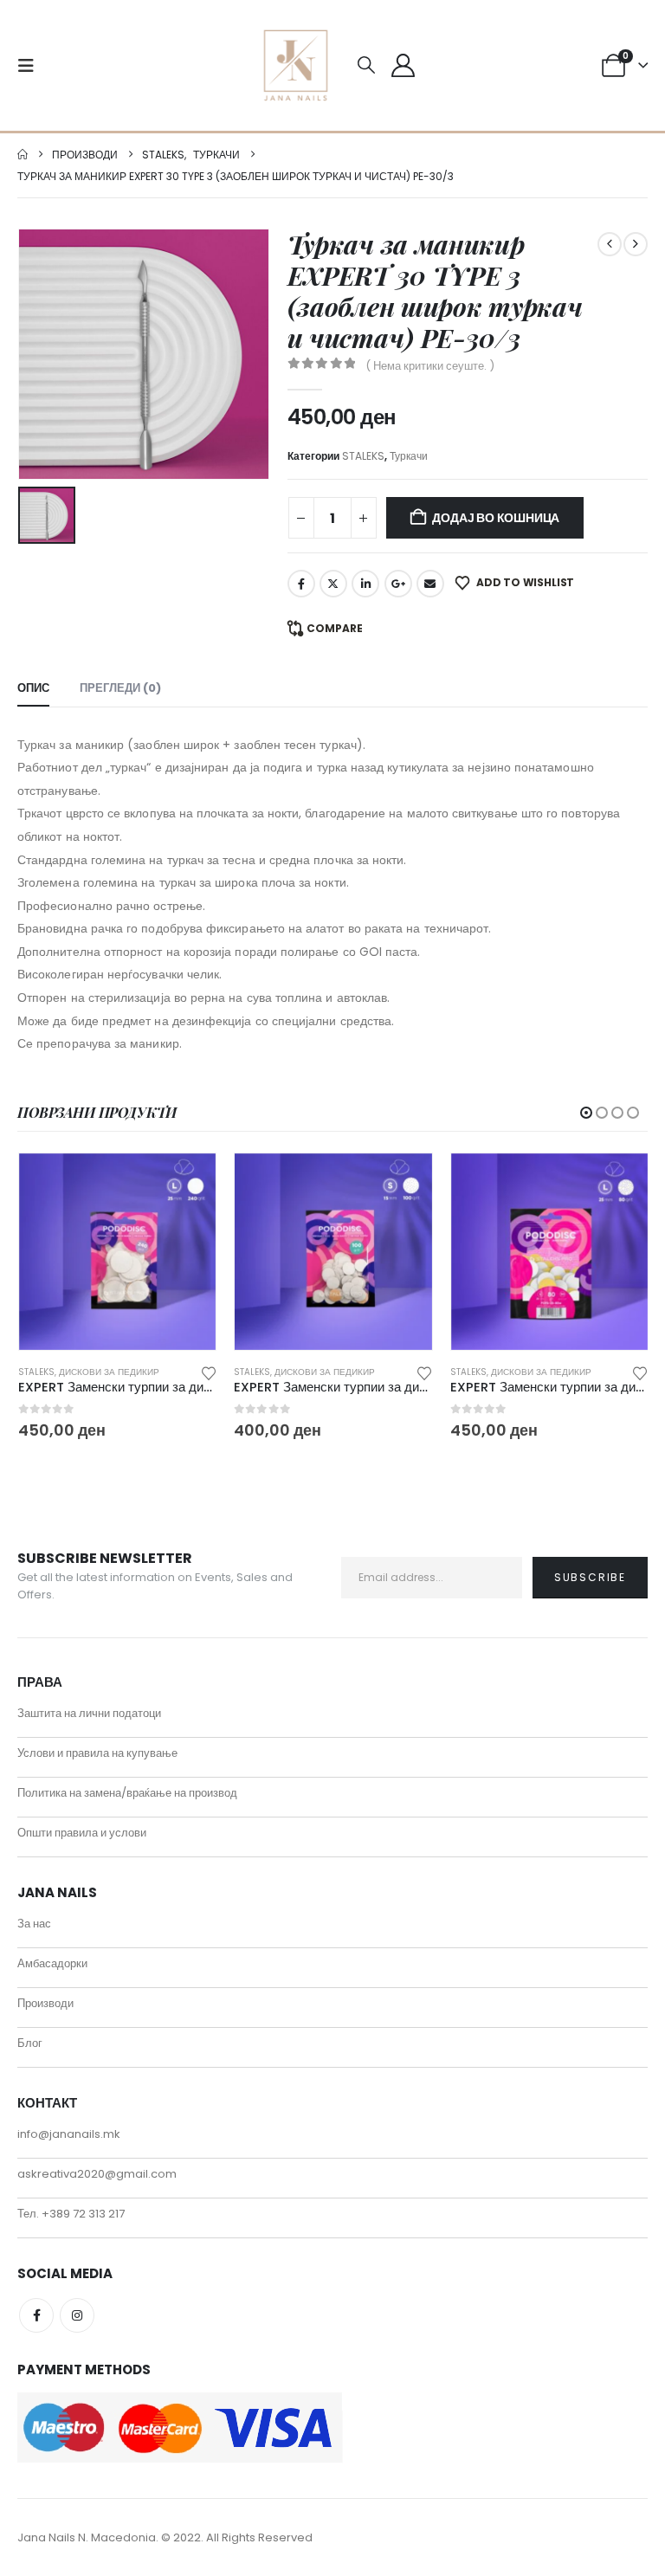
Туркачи (409, 456)
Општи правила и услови (82, 1833)
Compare (335, 628)
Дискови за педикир (109, 1372)
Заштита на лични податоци (89, 1713)
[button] (31, 66)
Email (430, 584)
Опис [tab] (33, 688)
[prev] (610, 244)
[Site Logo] (296, 65)
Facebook (301, 584)
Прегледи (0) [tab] (120, 688)
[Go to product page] (117, 1252)
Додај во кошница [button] (187, 1182)
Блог (30, 2043)
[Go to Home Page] (23, 155)
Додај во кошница (496, 518)
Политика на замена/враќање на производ (127, 1793)
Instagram (77, 2315)
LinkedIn (365, 584)
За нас (34, 1924)
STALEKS (363, 456)
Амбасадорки (52, 1963)
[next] (636, 244)
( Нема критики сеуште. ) (430, 366)
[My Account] (403, 65)
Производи (45, 2003)
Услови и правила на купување (97, 1753)
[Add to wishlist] (209, 1372)
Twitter (333, 584)
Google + (398, 584)
